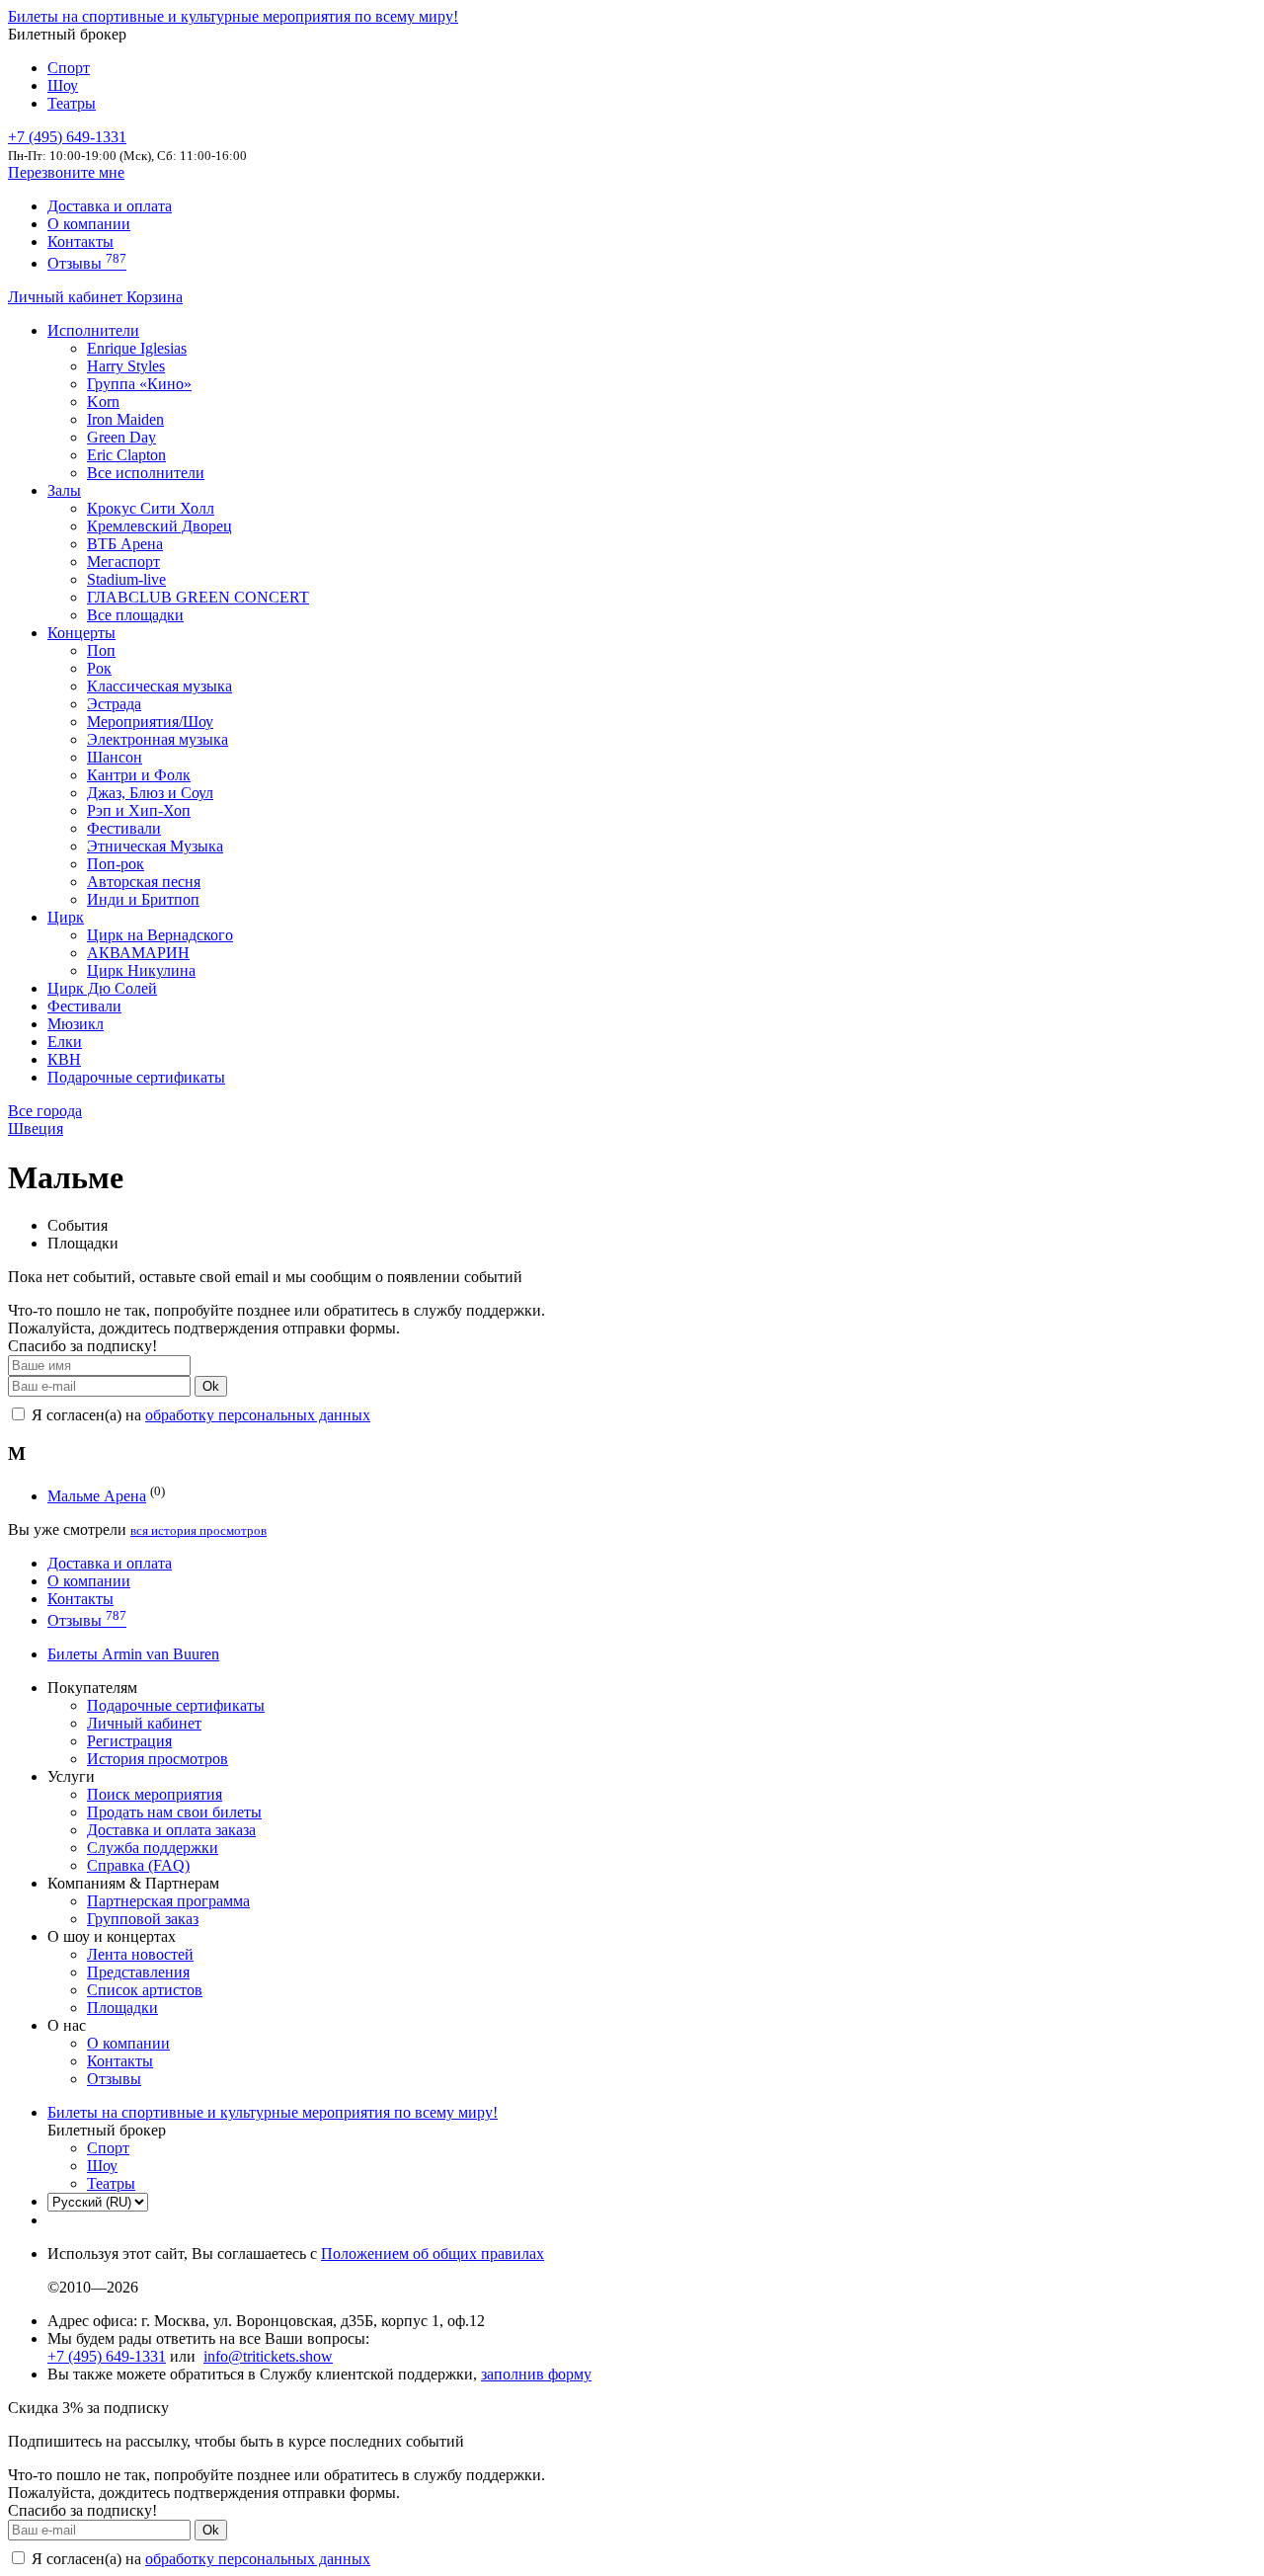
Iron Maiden (125, 419)
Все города (45, 1111)
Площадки (122, 2008)
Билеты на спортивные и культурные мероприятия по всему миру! (233, 16)
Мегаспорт (123, 562)
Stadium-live (126, 579)
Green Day (121, 437)
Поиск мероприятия (155, 1794)
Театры (72, 103)
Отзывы (87, 263)
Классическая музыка (159, 686)
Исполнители (93, 330)
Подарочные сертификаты (136, 1077)
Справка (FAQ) (138, 1865)
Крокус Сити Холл (151, 508)
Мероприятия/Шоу (150, 722)
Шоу (63, 85)
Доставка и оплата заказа (171, 1830)
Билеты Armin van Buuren (133, 1654)
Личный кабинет (67, 297)
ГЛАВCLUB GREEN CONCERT (198, 597)
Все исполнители (146, 473)
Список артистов (145, 1990)
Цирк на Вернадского (160, 935)
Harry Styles (126, 366)
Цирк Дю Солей (102, 988)
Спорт (69, 68)
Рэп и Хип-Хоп (139, 810)
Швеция (36, 1128)
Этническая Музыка (155, 846)
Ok (211, 1386)
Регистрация (129, 1741)
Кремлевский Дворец (159, 526)
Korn (103, 402)
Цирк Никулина (141, 970)
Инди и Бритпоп (143, 899)
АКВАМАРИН (138, 953)
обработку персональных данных (258, 1415)
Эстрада (114, 704)
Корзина (155, 297)
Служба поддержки (153, 1848)
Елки (65, 1042)
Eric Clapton (126, 455)
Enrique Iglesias (137, 348)
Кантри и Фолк (139, 775)
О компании (89, 224)
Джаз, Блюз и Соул (150, 793)
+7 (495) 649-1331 (107, 2356)
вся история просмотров (198, 1530)
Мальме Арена (97, 1496)
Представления (138, 1972)
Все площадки (135, 615)
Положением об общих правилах (433, 2254)
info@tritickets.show (268, 2356)
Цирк (66, 917)
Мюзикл (76, 1024)
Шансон (115, 757)
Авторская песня (144, 882)
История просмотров (158, 1759)
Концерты (81, 633)
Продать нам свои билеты (174, 1812)
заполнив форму (536, 2374)
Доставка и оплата (110, 206)
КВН (64, 1059)
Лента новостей (140, 1954)
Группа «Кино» (139, 384)
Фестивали (124, 828)
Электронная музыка (158, 739)
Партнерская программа (168, 1901)
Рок (99, 668)
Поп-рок (116, 864)
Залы (64, 490)
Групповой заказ (143, 1919)
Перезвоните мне (66, 172)
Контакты (80, 241)
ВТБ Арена (125, 544)
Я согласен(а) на (199, 1415)
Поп (101, 650)
